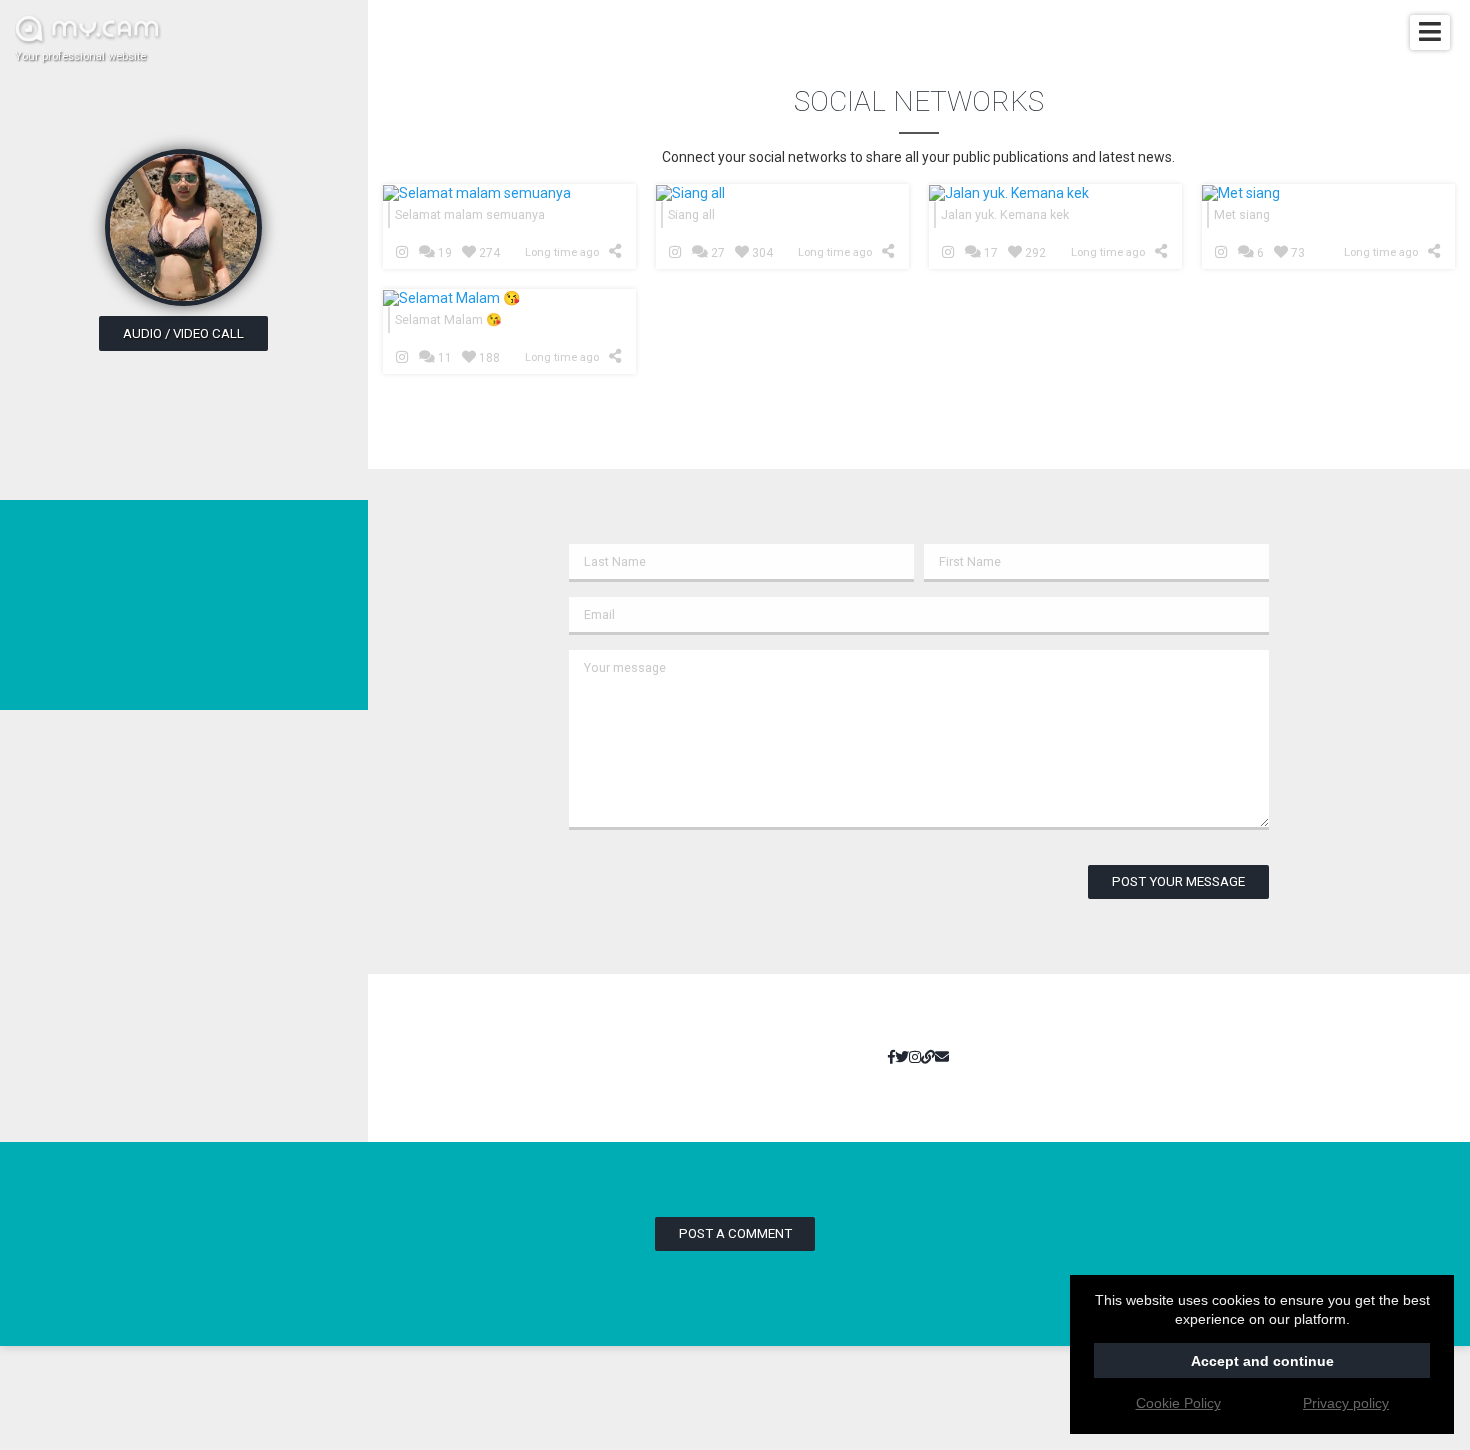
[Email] (942, 1058)
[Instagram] (915, 1058)
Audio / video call (183, 333)
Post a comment (735, 1233)
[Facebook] (891, 1058)
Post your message (1178, 881)
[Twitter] (902, 1058)
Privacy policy (1346, 1403)
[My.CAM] (928, 1058)
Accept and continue (1262, 1361)
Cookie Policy (1178, 1403)
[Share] (618, 251)
